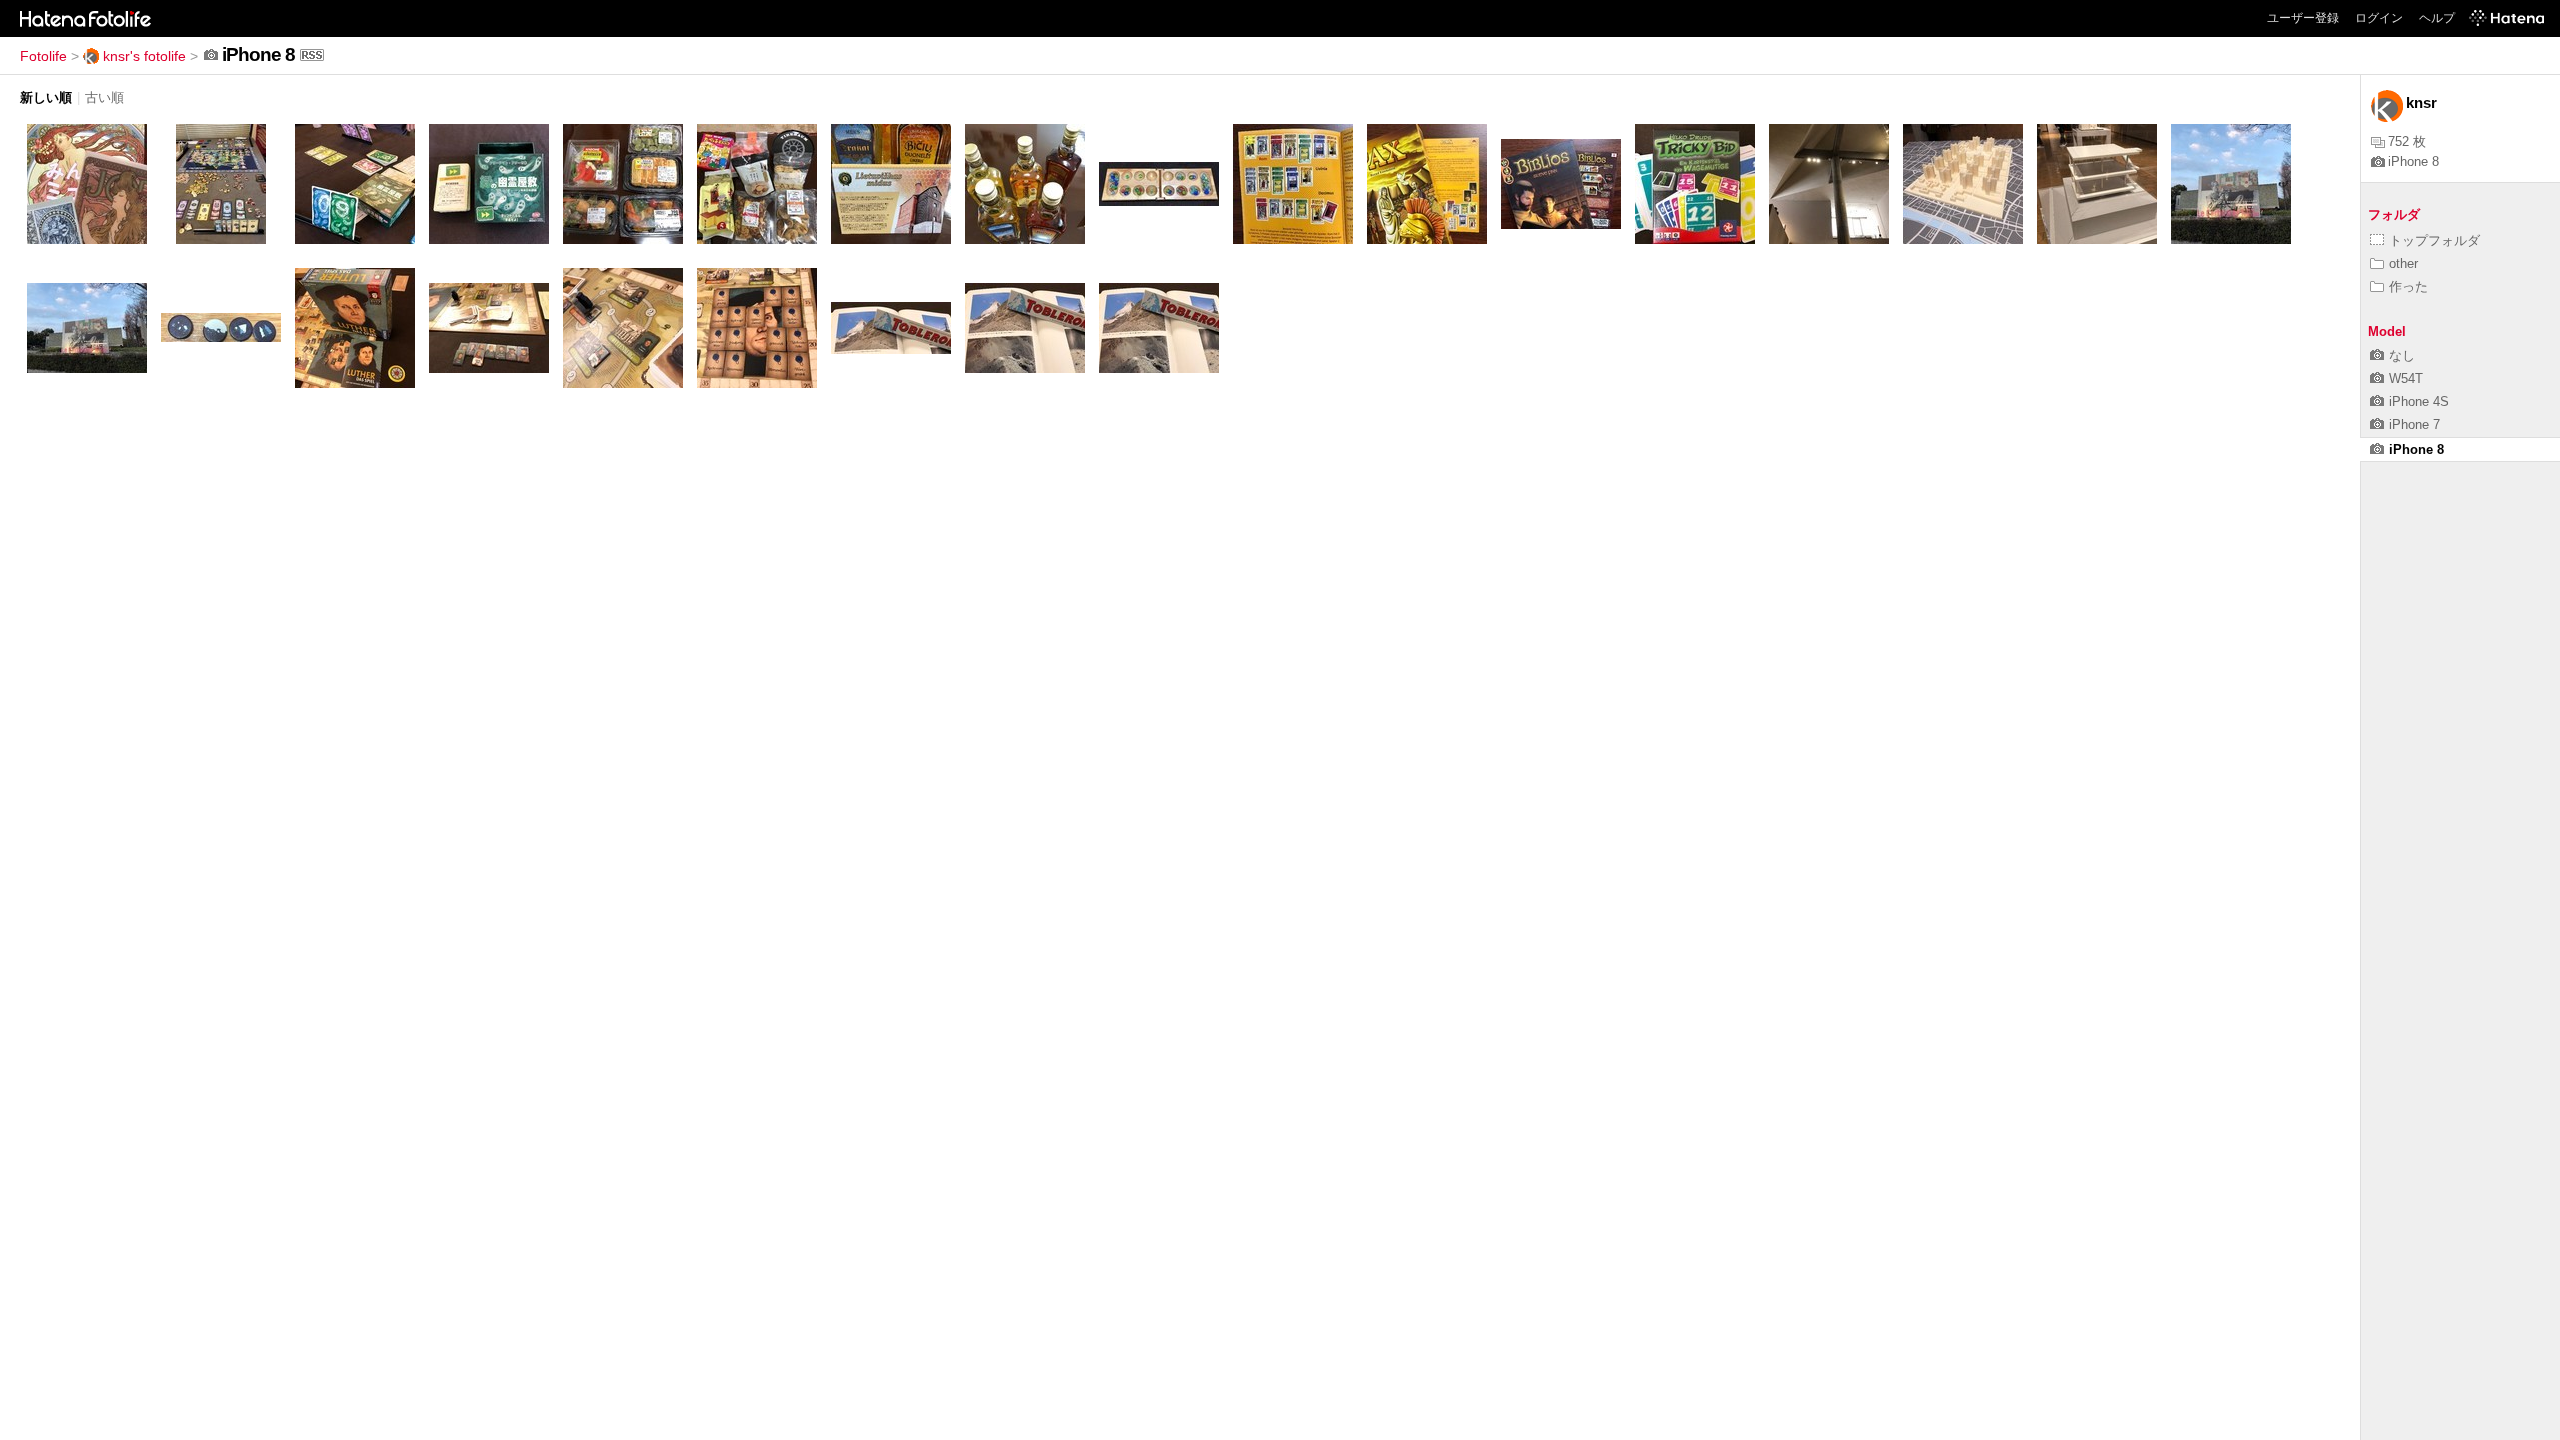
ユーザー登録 (2303, 18)
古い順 (104, 97)
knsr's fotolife (144, 56)
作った (2408, 286)
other (2403, 263)
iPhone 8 (2413, 161)
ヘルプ (2437, 18)
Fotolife (43, 56)
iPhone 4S (2419, 401)
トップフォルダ (2434, 240)
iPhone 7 (2414, 424)
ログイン (2379, 18)
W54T (2406, 378)
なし (2402, 355)
